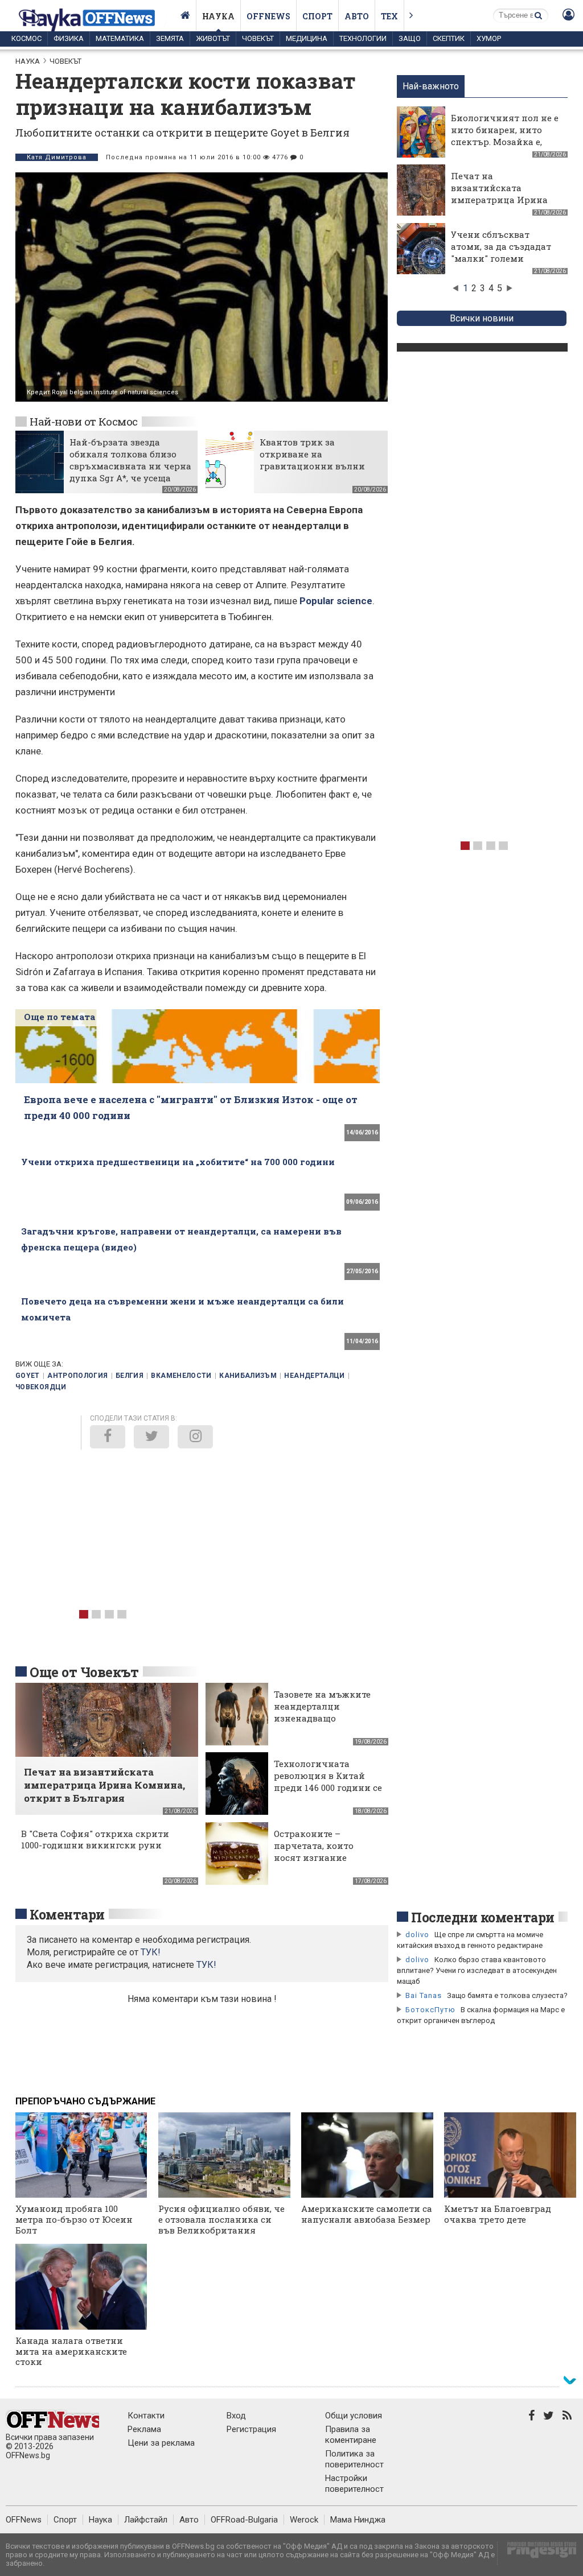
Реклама (144, 2429)
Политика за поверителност (354, 2459)
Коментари (67, 1914)
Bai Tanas (424, 1995)
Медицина (307, 38)
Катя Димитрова (57, 157)
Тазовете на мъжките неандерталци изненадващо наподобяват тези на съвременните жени (322, 1718)
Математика (120, 38)
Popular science (336, 601)
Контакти (146, 2416)
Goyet (28, 1376)
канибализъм (248, 1376)
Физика (69, 38)
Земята (170, 38)
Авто (357, 16)
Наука (218, 16)
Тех (389, 16)
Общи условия (354, 2416)
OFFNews (24, 2520)
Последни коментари (483, 1917)
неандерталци (314, 1376)
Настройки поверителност (354, 2484)
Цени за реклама (161, 2443)
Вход (236, 2416)
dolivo (417, 1935)
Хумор (489, 38)
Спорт (317, 16)
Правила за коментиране (351, 2435)
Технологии (363, 38)
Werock (304, 2520)
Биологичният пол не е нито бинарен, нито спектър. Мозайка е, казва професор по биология (505, 142)
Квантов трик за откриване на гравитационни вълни (312, 454)
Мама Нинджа (358, 2520)
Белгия (130, 1376)
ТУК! (206, 1965)
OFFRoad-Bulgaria (244, 2520)
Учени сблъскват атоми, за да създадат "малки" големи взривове (501, 252)
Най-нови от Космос (84, 421)
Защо (410, 38)
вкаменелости (181, 1376)
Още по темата (59, 1017)
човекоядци (41, 1387)
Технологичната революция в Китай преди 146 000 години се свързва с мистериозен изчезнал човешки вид (328, 1787)
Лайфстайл (146, 2520)
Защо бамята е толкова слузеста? (507, 1995)
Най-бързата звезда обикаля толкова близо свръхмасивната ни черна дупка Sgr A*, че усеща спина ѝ (130, 466)
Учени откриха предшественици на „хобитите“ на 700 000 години (178, 1162)
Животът (213, 38)
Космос (26, 38)
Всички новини (482, 318)
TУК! (151, 1952)
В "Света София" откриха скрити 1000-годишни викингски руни (95, 1839)
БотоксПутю (430, 2010)
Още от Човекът (84, 1672)
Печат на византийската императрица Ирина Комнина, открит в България (499, 200)
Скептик (449, 38)
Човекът (258, 38)
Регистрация (251, 2429)
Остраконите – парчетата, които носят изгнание (314, 1846)
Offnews (268, 16)
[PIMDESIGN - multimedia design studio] (537, 2554)
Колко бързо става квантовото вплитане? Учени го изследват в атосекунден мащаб (477, 1970)
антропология (77, 1376)
